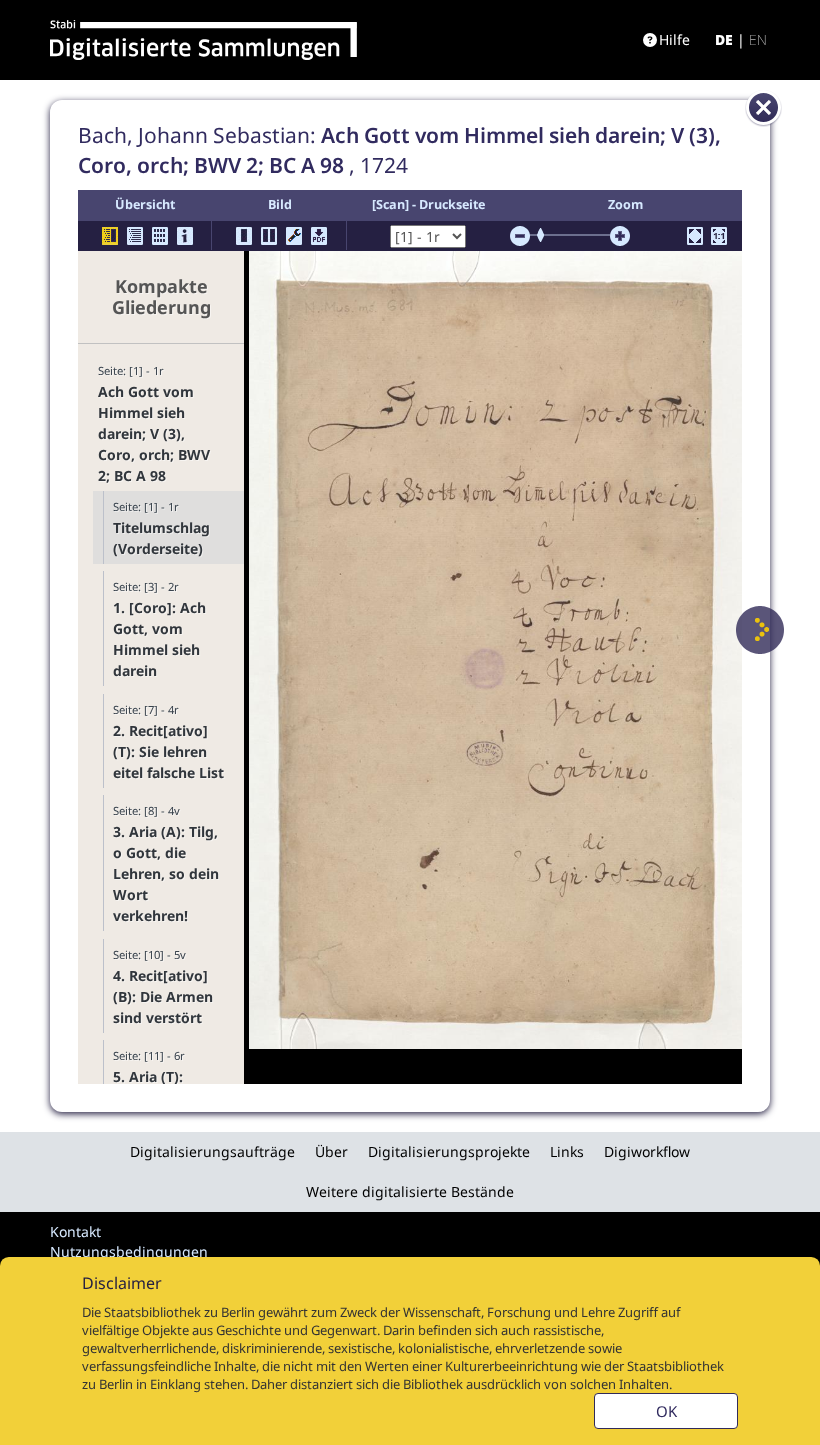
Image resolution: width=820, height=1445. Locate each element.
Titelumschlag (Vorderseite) (161, 538)
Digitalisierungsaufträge (212, 1151)
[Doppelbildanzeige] (269, 236)
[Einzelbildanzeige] (244, 236)
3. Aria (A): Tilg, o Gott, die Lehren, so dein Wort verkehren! (166, 873)
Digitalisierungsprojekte (449, 1151)
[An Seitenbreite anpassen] (695, 236)
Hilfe (674, 39)
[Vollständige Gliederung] (135, 236)
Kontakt (75, 1231)
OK (666, 1411)
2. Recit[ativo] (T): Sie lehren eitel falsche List (168, 751)
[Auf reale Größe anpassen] (719, 236)
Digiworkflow (647, 1151)
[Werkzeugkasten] (294, 236)
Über (331, 1151)
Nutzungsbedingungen (129, 1251)
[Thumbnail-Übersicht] (160, 236)
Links (567, 1151)
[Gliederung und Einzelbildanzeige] (110, 236)
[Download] (319, 236)
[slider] (547, 235)
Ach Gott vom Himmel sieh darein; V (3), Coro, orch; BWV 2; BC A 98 (154, 433)
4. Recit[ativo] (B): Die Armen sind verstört (163, 996)
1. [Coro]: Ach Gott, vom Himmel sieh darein (159, 639)
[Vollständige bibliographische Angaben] (185, 236)
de (724, 39)
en (758, 39)
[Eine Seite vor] (760, 630)
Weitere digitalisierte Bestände (410, 1191)
